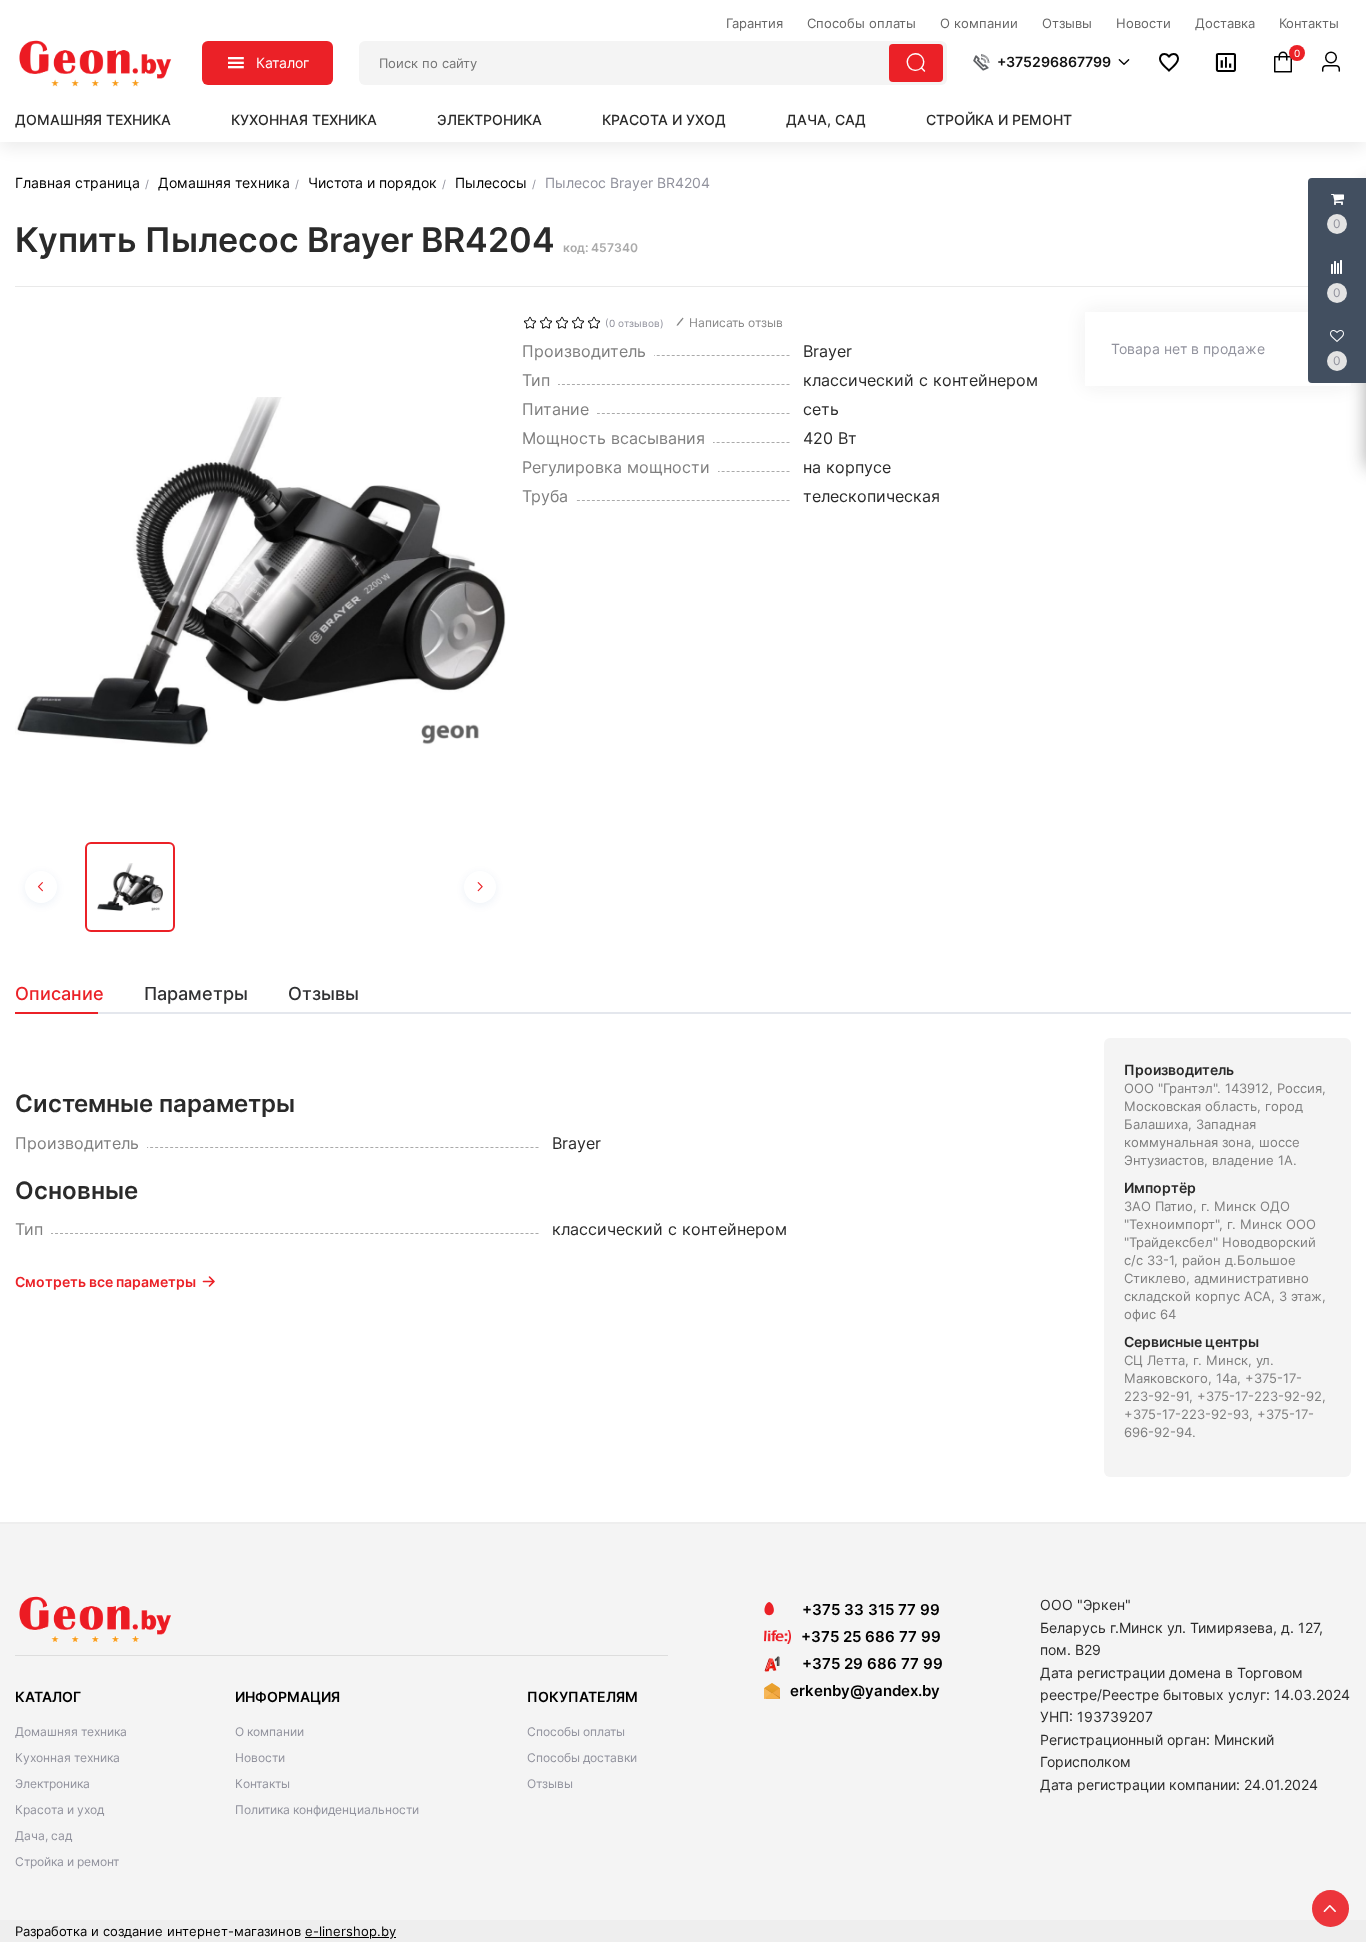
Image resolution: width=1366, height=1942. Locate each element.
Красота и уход (664, 119)
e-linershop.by (350, 1931)
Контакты (262, 1783)
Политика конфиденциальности (327, 1809)
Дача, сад (826, 119)
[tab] (69, 994)
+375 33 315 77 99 (865, 1609)
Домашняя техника (93, 119)
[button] (1051, 62)
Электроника (489, 119)
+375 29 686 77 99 (866, 1663)
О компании (269, 1731)
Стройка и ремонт (999, 119)
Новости (260, 1757)
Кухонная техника (304, 119)
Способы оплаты (576, 1731)
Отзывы (550, 1783)
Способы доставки (582, 1757)
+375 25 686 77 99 (871, 1636)
